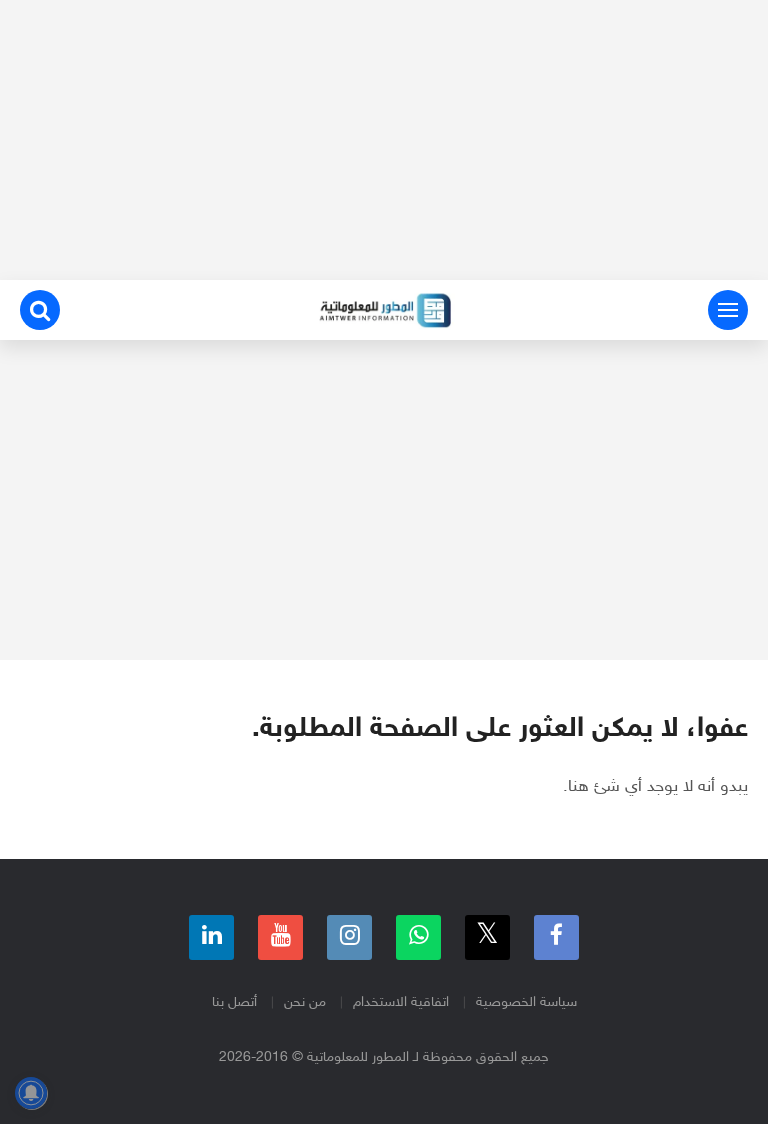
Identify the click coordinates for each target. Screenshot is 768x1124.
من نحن (305, 1002)
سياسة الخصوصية (526, 1002)
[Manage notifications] (31, 1093)
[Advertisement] (384, 140)
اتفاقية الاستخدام (401, 1002)
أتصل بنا (234, 1002)
